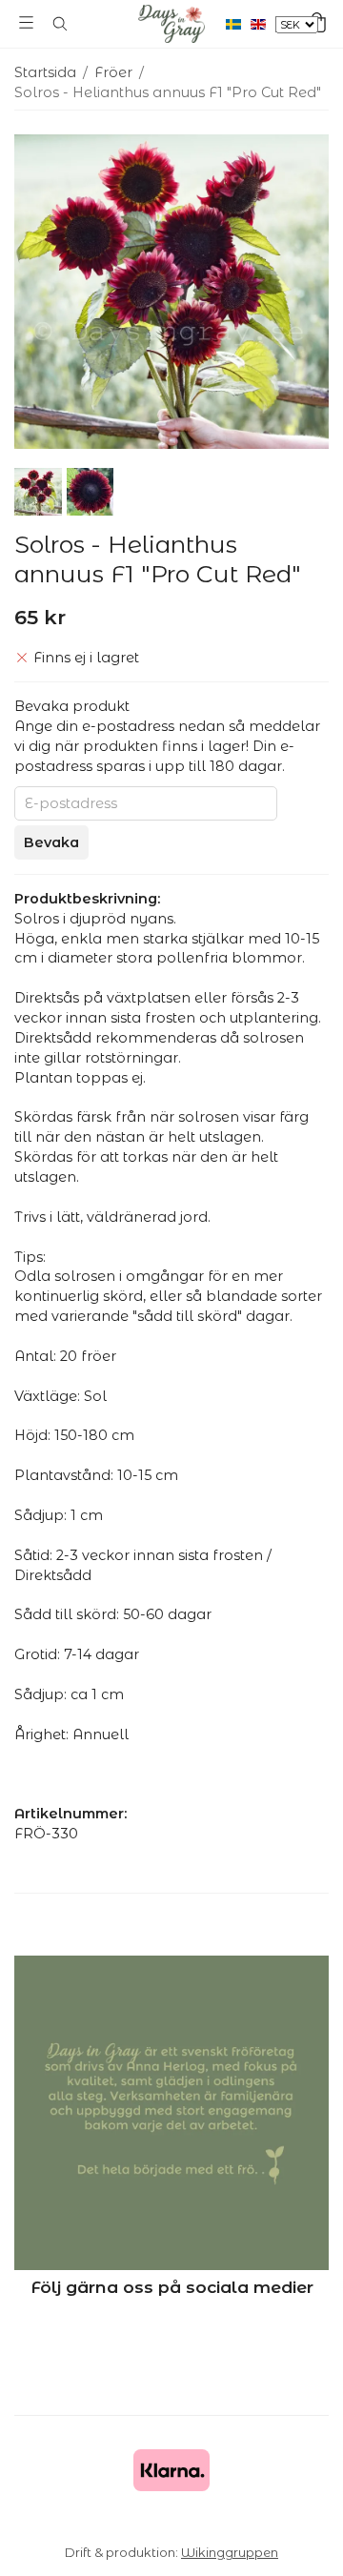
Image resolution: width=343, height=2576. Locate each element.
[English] (263, 24)
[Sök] (60, 24)
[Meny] (26, 22)
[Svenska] (238, 24)
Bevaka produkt (72, 706)
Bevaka (51, 842)
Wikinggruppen (230, 2552)
